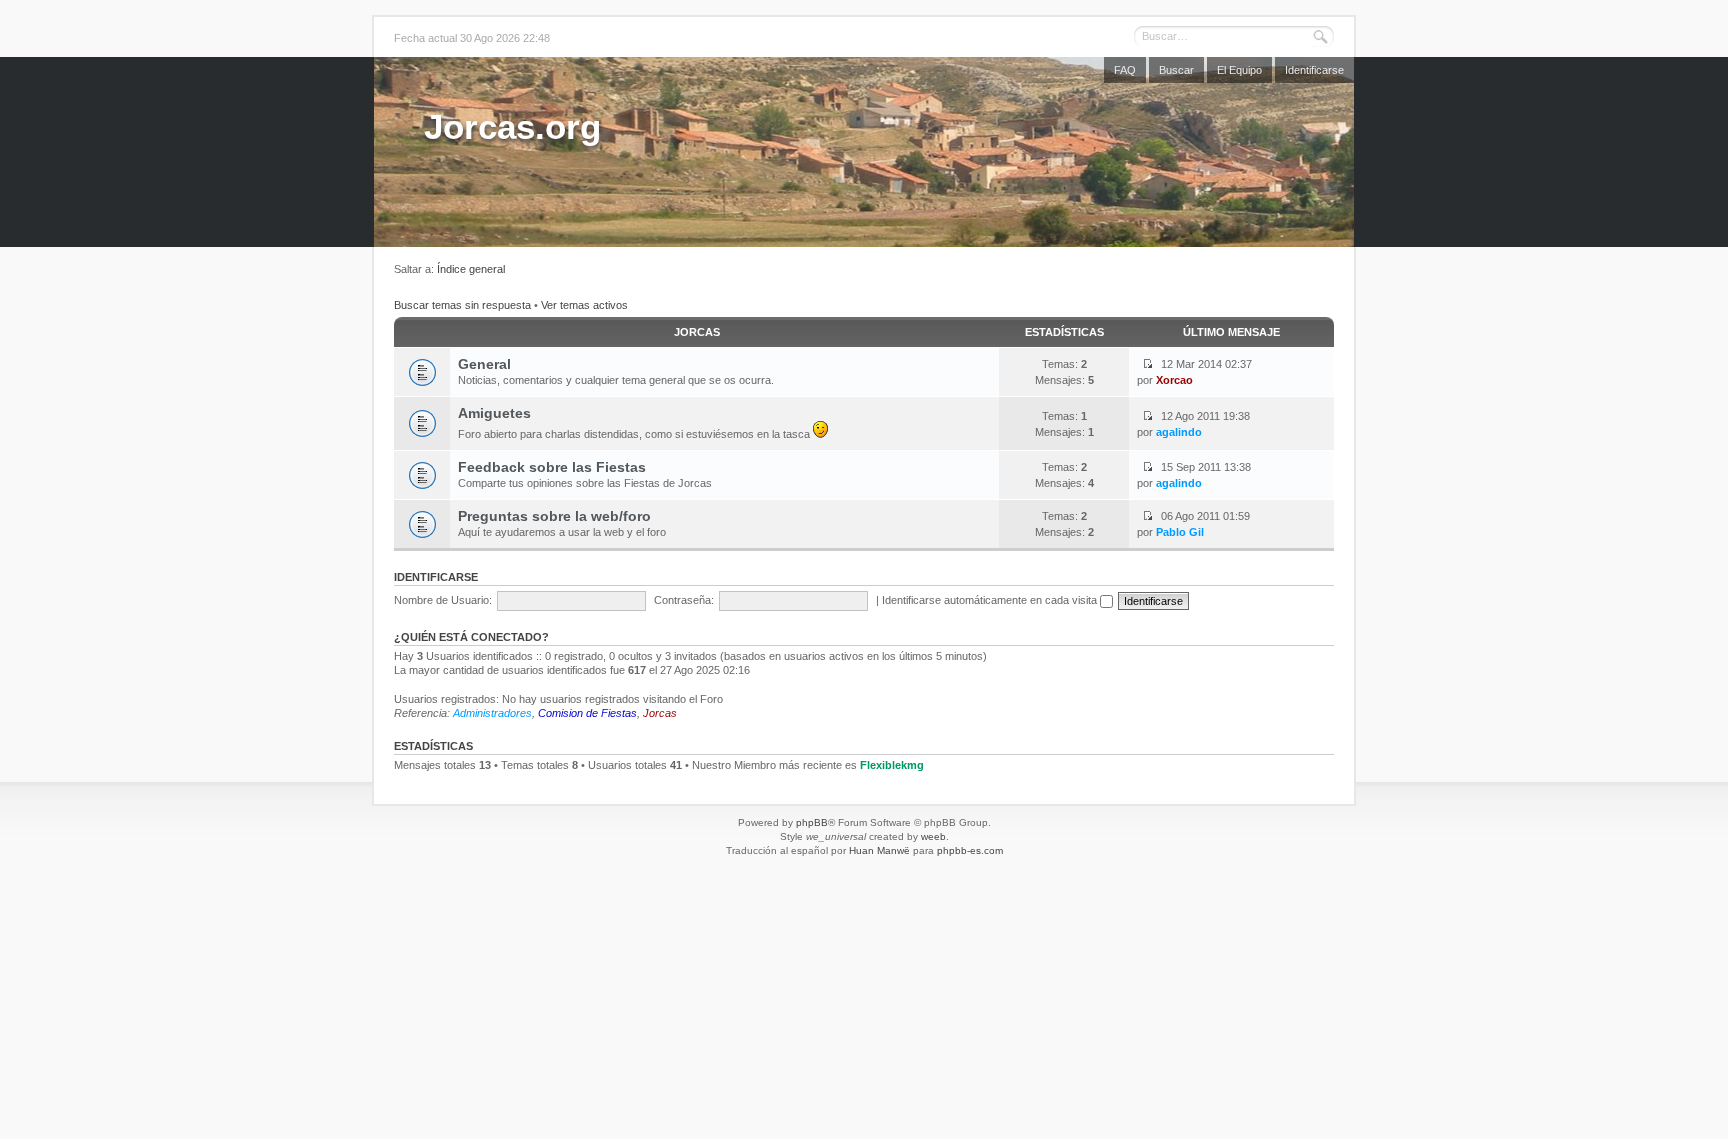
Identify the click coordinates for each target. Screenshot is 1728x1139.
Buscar (1176, 70)
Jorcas (697, 332)
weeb (933, 836)
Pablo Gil (1180, 532)
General (484, 364)
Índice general (471, 269)
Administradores (492, 713)
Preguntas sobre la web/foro (554, 516)
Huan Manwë (879, 850)
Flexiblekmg (892, 765)
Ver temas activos (584, 305)
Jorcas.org (512, 126)
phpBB (812, 822)
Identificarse (1314, 70)
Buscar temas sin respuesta (462, 305)
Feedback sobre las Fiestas (552, 467)
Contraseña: (684, 600)
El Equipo (1239, 70)
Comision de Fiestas (587, 713)
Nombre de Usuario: (443, 600)
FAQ (1125, 70)
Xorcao (1174, 380)
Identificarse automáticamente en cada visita (991, 600)
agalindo (1179, 432)
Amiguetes (494, 413)
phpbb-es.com (970, 850)
